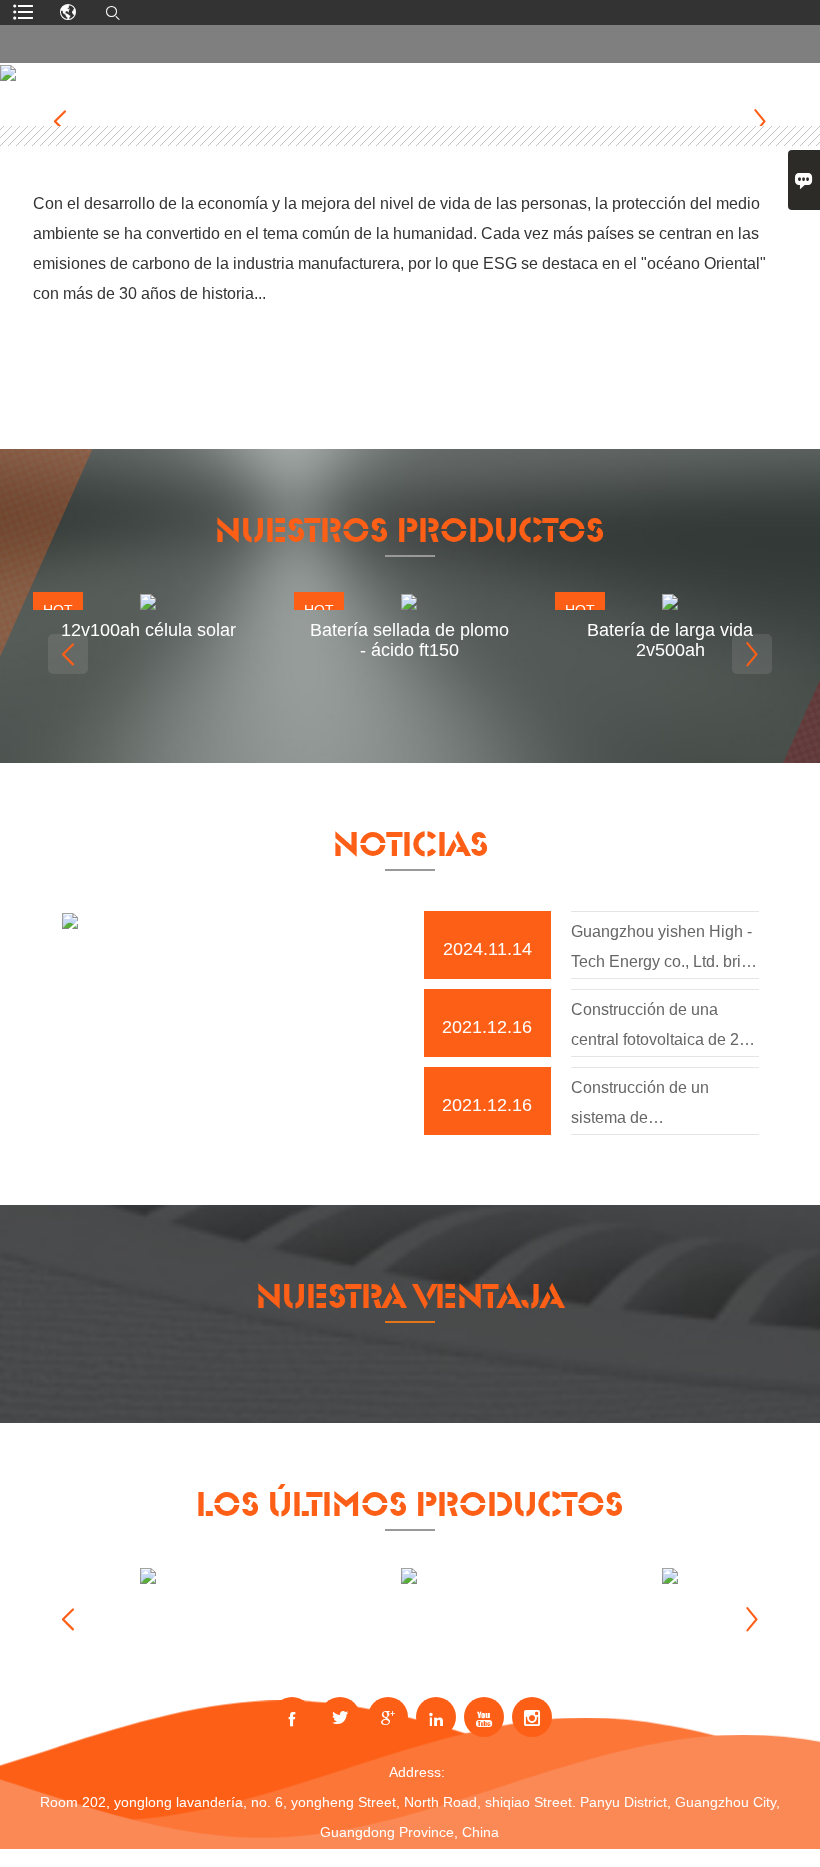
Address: (417, 1772)
